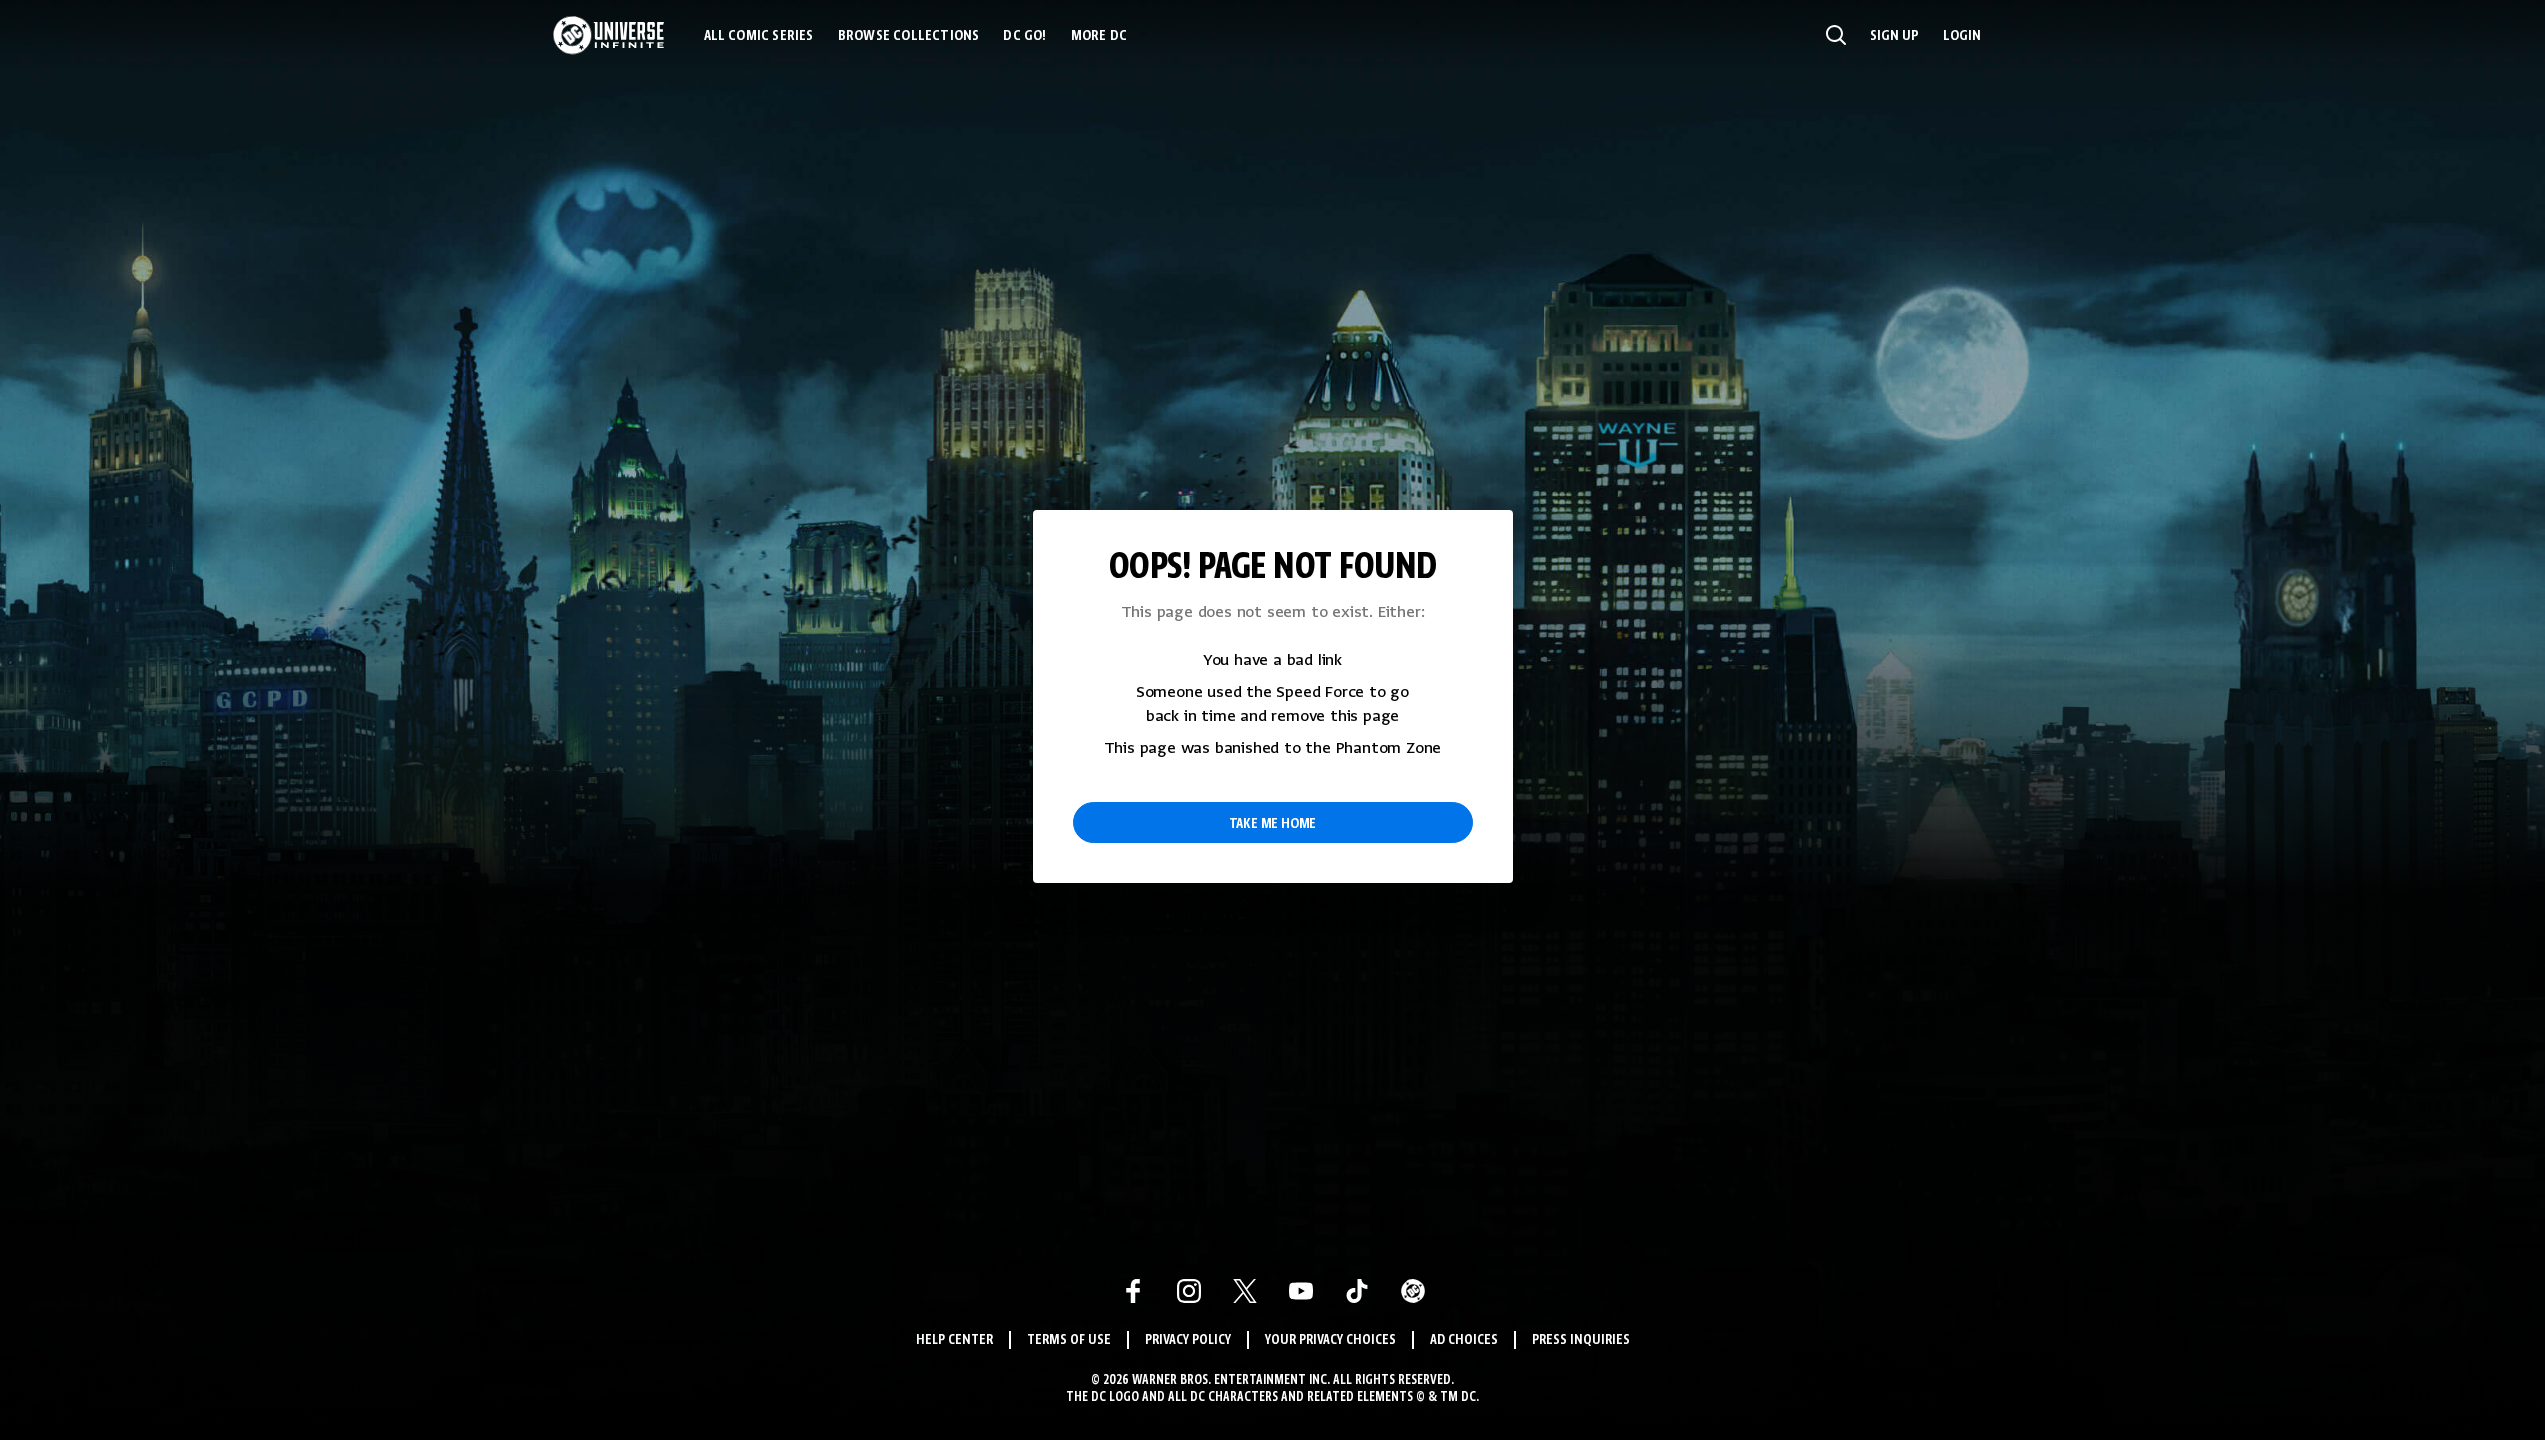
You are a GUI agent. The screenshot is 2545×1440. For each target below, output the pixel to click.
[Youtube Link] (1301, 1291)
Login (1962, 36)
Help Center (954, 1340)
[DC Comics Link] (1413, 1291)
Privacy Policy (1188, 1340)
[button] (1836, 35)
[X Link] (1245, 1291)
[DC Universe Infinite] (608, 35)
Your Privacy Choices (1330, 1340)
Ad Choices (1464, 1340)
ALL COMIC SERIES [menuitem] (759, 36)
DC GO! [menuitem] (1024, 36)
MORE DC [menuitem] (1099, 36)
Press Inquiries (1581, 1340)
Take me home (1273, 824)
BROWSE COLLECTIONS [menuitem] (909, 36)
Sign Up (1894, 36)
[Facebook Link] (1133, 1291)
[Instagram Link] (1189, 1291)
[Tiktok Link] (1357, 1291)
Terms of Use (1069, 1340)
